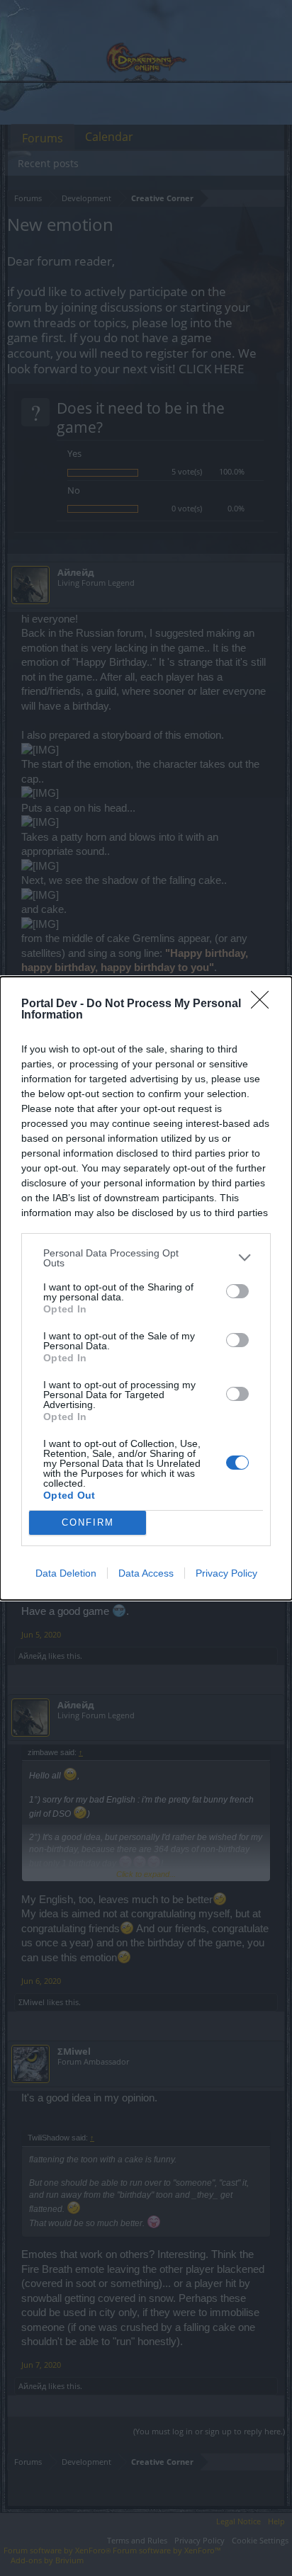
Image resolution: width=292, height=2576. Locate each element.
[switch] (237, 1291)
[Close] (264, 1004)
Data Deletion (66, 1573)
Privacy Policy (226, 1573)
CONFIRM (88, 1522)
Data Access (146, 1573)
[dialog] (146, 1288)
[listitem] (146, 1258)
